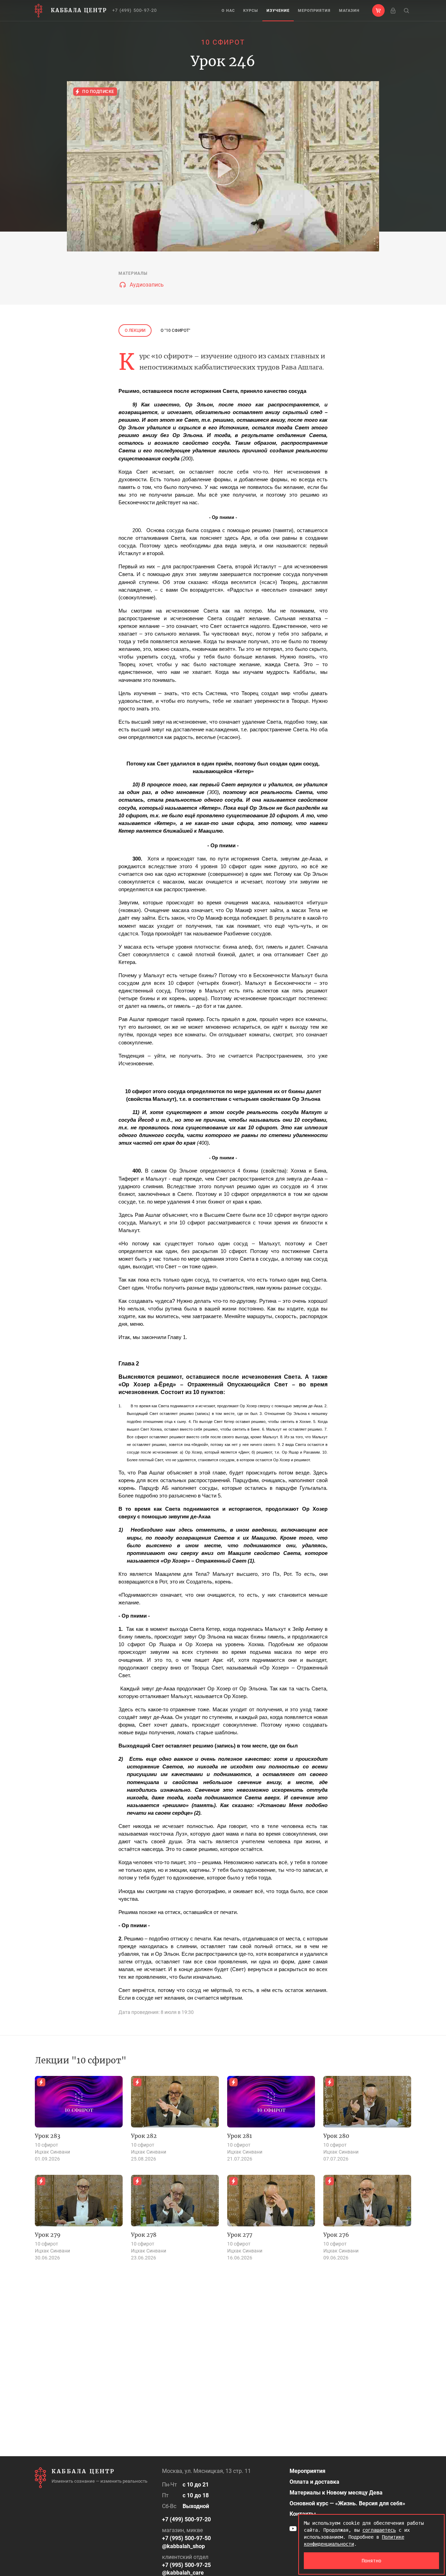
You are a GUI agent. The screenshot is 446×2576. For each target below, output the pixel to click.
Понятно (371, 2561)
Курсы (251, 11)
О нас (228, 11)
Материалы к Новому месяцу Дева (336, 2493)
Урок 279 (48, 2235)
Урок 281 (240, 2136)
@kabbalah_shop (183, 2546)
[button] (378, 10)
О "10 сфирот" (175, 330)
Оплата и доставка (314, 2482)
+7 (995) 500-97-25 (186, 2565)
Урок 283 (48, 2136)
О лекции (135, 330)
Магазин (349, 11)
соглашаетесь (379, 2530)
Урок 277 (240, 2235)
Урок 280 (336, 2136)
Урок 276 (336, 2235)
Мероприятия (314, 11)
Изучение (278, 11)
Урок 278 (144, 2235)
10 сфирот (223, 42)
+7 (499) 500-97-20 (135, 10)
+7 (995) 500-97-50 (186, 2538)
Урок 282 (144, 2136)
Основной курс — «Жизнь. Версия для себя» (347, 2503)
